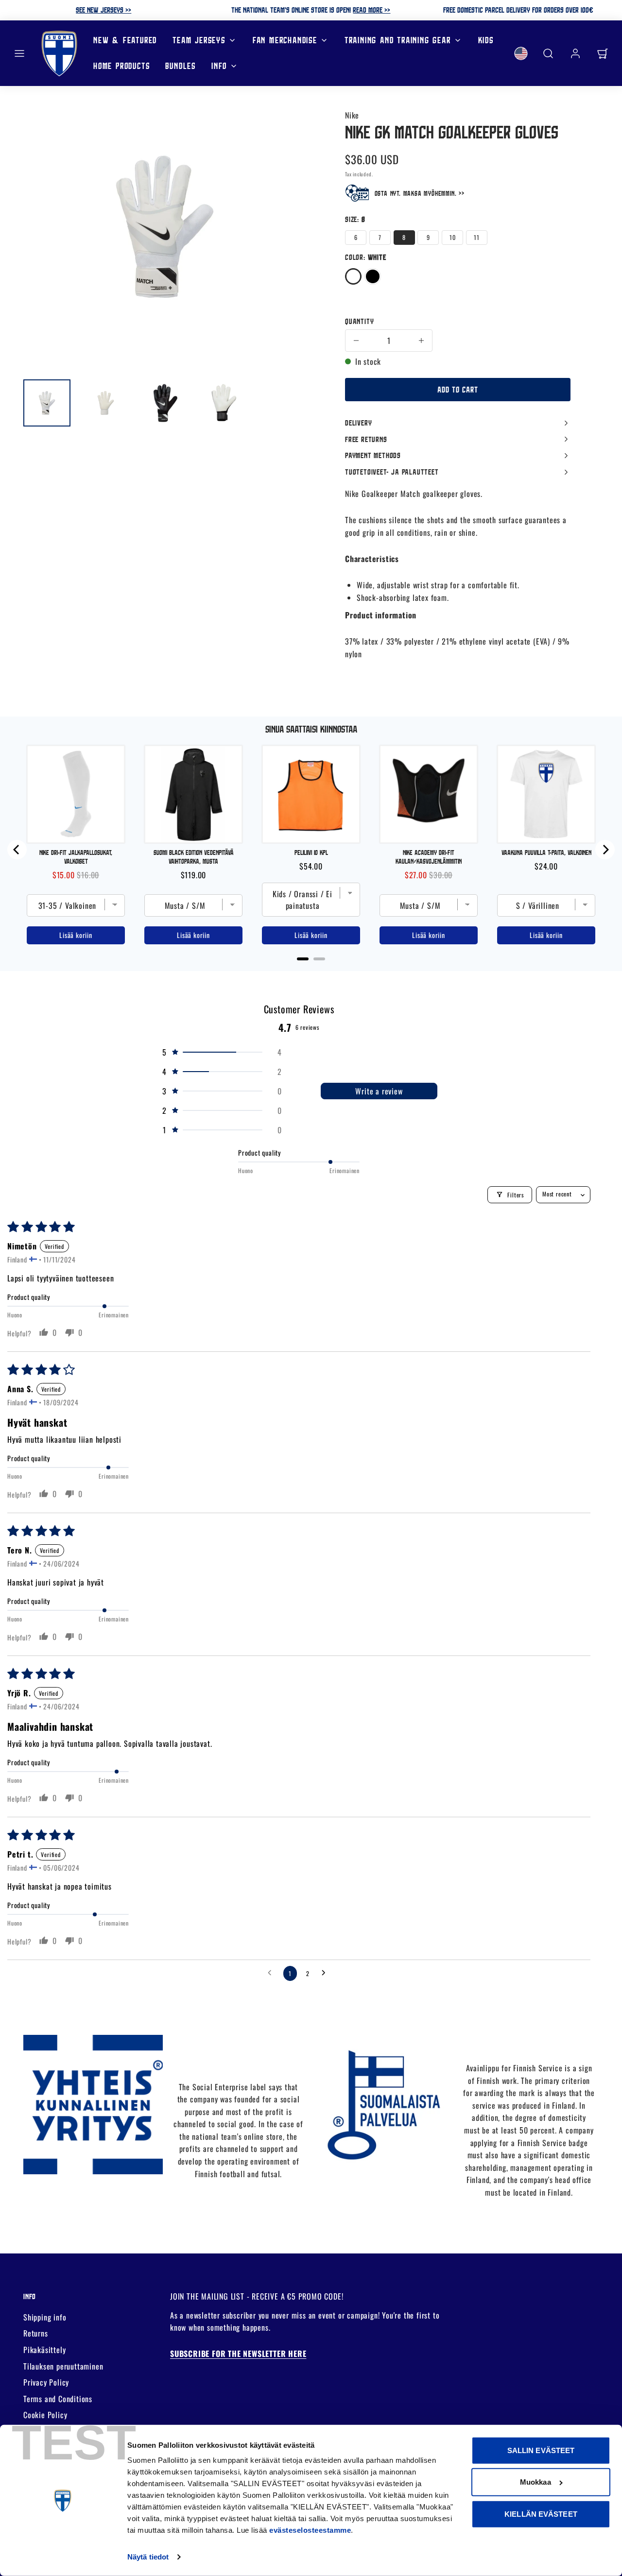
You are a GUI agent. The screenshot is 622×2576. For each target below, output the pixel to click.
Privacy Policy (46, 2382)
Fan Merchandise (285, 40)
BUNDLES (181, 66)
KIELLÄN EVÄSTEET (541, 2514)
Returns (36, 2333)
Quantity (359, 321)
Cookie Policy (45, 2415)
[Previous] (17, 850)
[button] (19, 53)
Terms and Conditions (58, 2399)
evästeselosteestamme (310, 2530)
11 (477, 237)
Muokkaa (536, 2482)
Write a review (379, 1091)
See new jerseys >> (104, 10)
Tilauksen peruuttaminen (63, 2366)
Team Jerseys (199, 40)
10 (453, 237)
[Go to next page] (326, 1973)
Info (219, 66)
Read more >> (371, 10)
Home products (121, 66)
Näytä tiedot (148, 2557)
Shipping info (45, 2317)
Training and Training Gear (398, 40)
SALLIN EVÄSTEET (541, 2450)
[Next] (605, 850)
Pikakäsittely (44, 2350)
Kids (486, 40)
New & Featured (125, 40)
